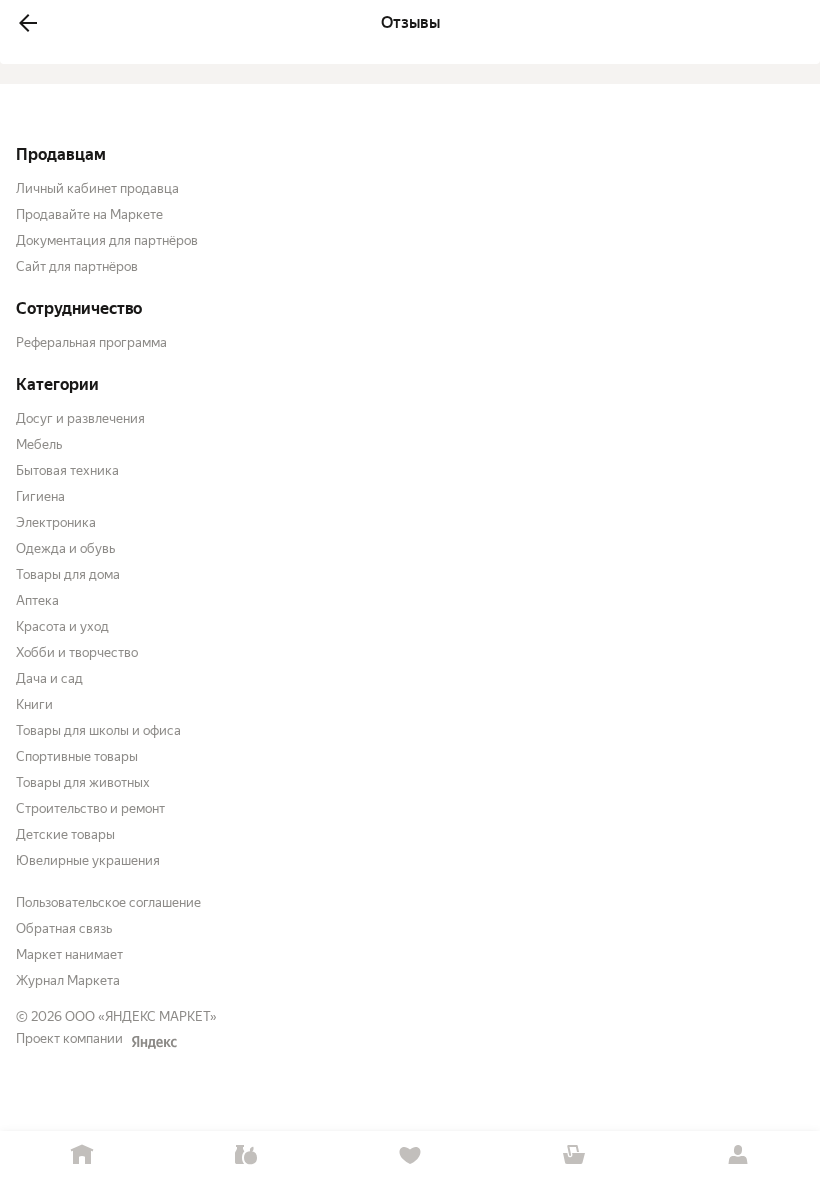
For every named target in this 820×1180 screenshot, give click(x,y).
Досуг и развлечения (80, 418)
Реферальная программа (91, 342)
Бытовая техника (67, 470)
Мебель (39, 444)
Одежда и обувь (65, 548)
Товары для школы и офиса (98, 730)
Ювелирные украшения (88, 860)
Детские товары (65, 834)
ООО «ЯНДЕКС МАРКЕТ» (141, 1016)
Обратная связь (64, 928)
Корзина (574, 1155)
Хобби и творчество (77, 652)
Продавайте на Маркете (89, 214)
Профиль (738, 1155)
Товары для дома (68, 574)
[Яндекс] (154, 1042)
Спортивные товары (77, 756)
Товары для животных (83, 782)
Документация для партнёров (107, 240)
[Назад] (28, 23)
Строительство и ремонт (90, 808)
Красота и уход (62, 626)
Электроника (56, 522)
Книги (34, 704)
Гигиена (40, 496)
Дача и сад (49, 678)
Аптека (37, 600)
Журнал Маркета (68, 980)
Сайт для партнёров (77, 266)
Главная (82, 1155)
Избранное (410, 1155)
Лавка (246, 1155)
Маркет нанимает (69, 954)
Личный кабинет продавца (97, 188)
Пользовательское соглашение (108, 902)
